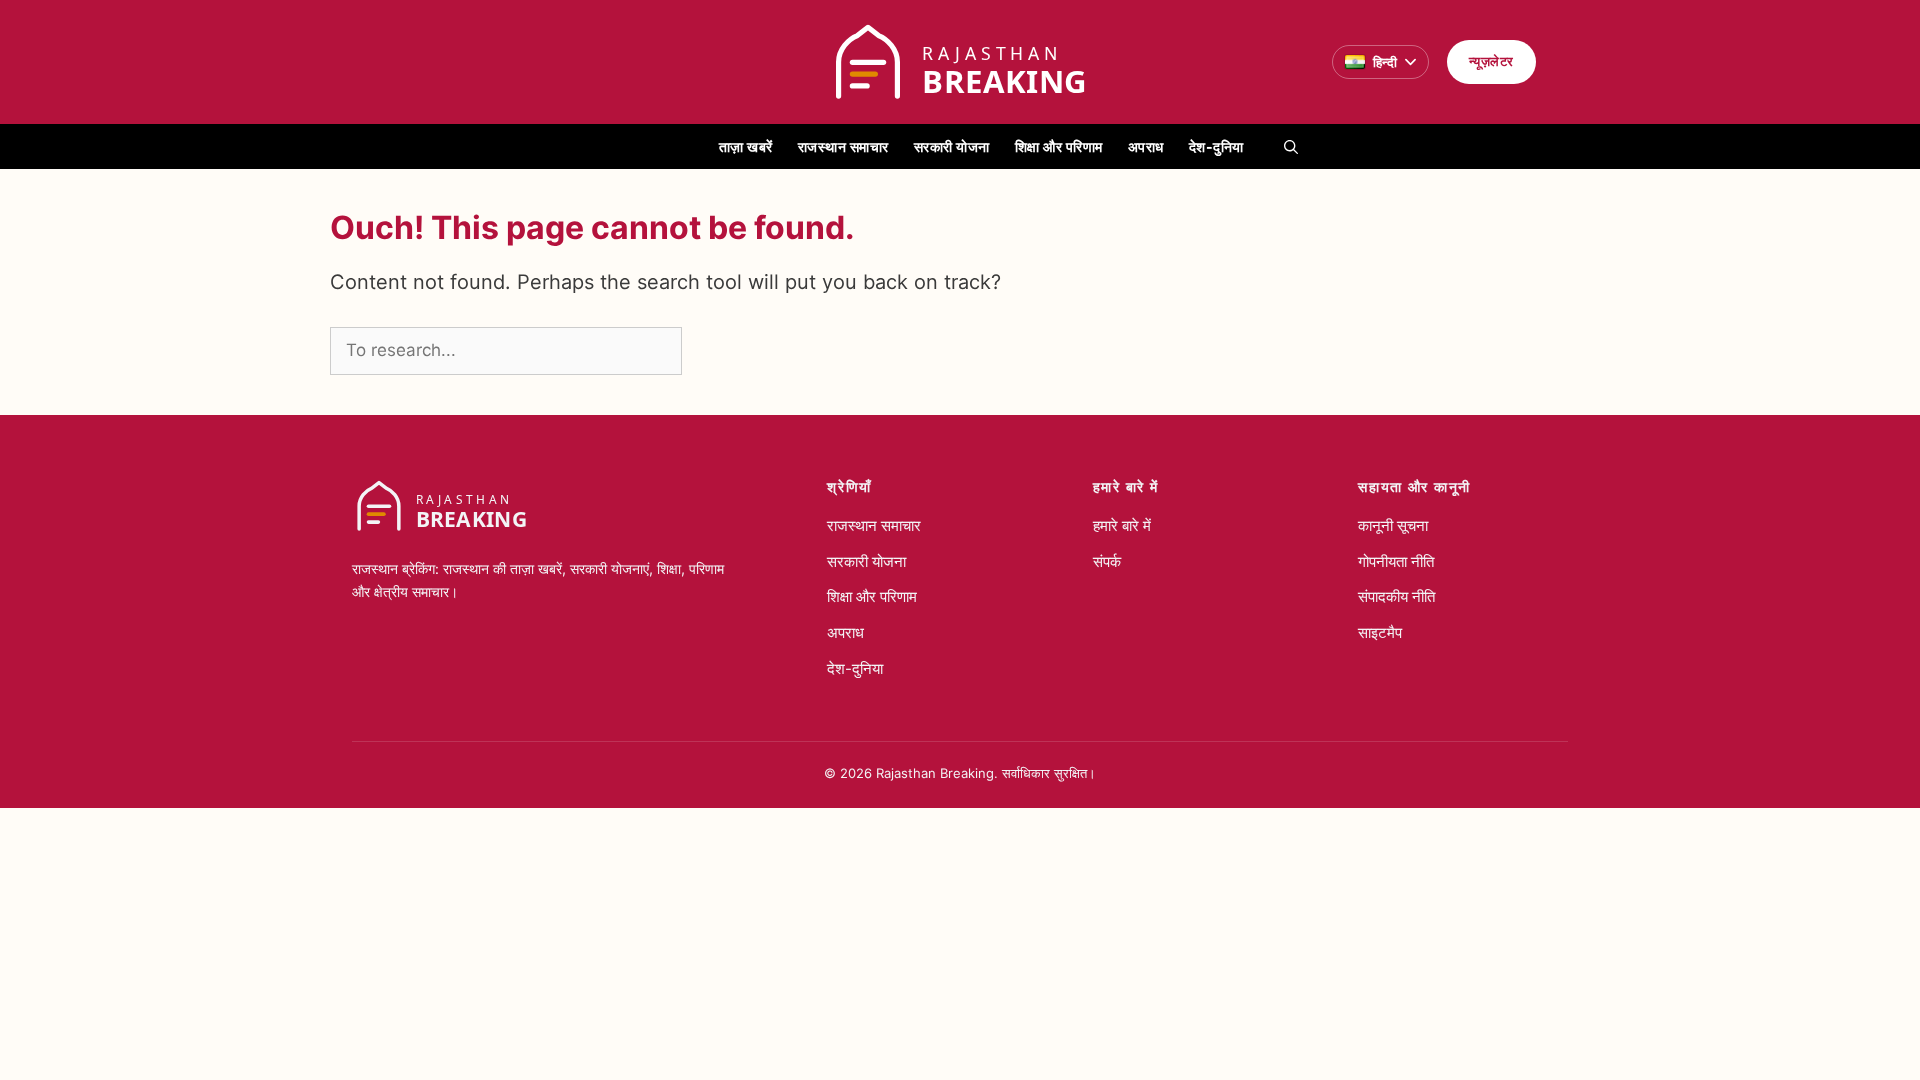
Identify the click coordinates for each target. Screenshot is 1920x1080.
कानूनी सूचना (1393, 525)
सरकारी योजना (952, 146)
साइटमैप (1380, 632)
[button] (1291, 146)
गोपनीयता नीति (1396, 561)
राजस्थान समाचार (843, 146)
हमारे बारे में (1122, 525)
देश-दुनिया (1216, 146)
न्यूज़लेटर (1491, 61)
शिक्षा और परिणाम (1059, 146)
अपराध (1146, 146)
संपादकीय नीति (1396, 596)
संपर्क (1107, 561)
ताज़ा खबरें (746, 146)
